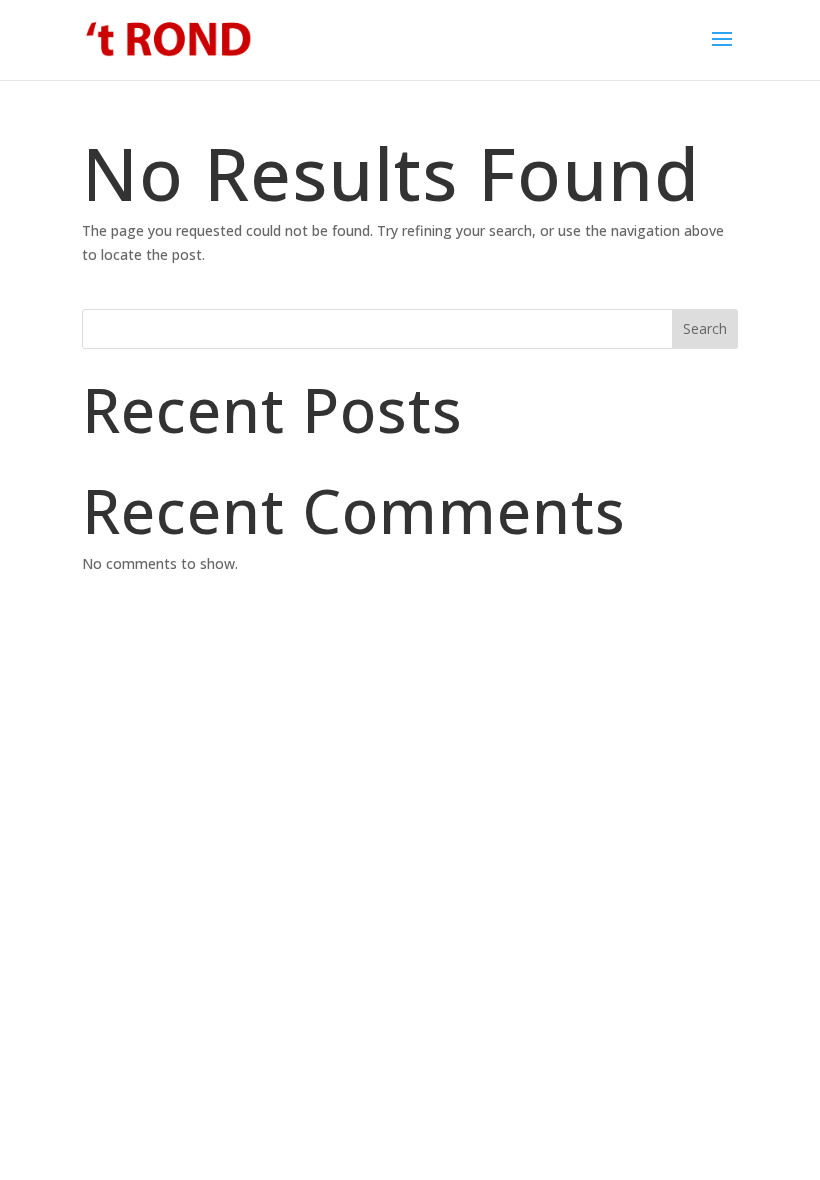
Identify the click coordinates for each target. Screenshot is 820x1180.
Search (705, 328)
